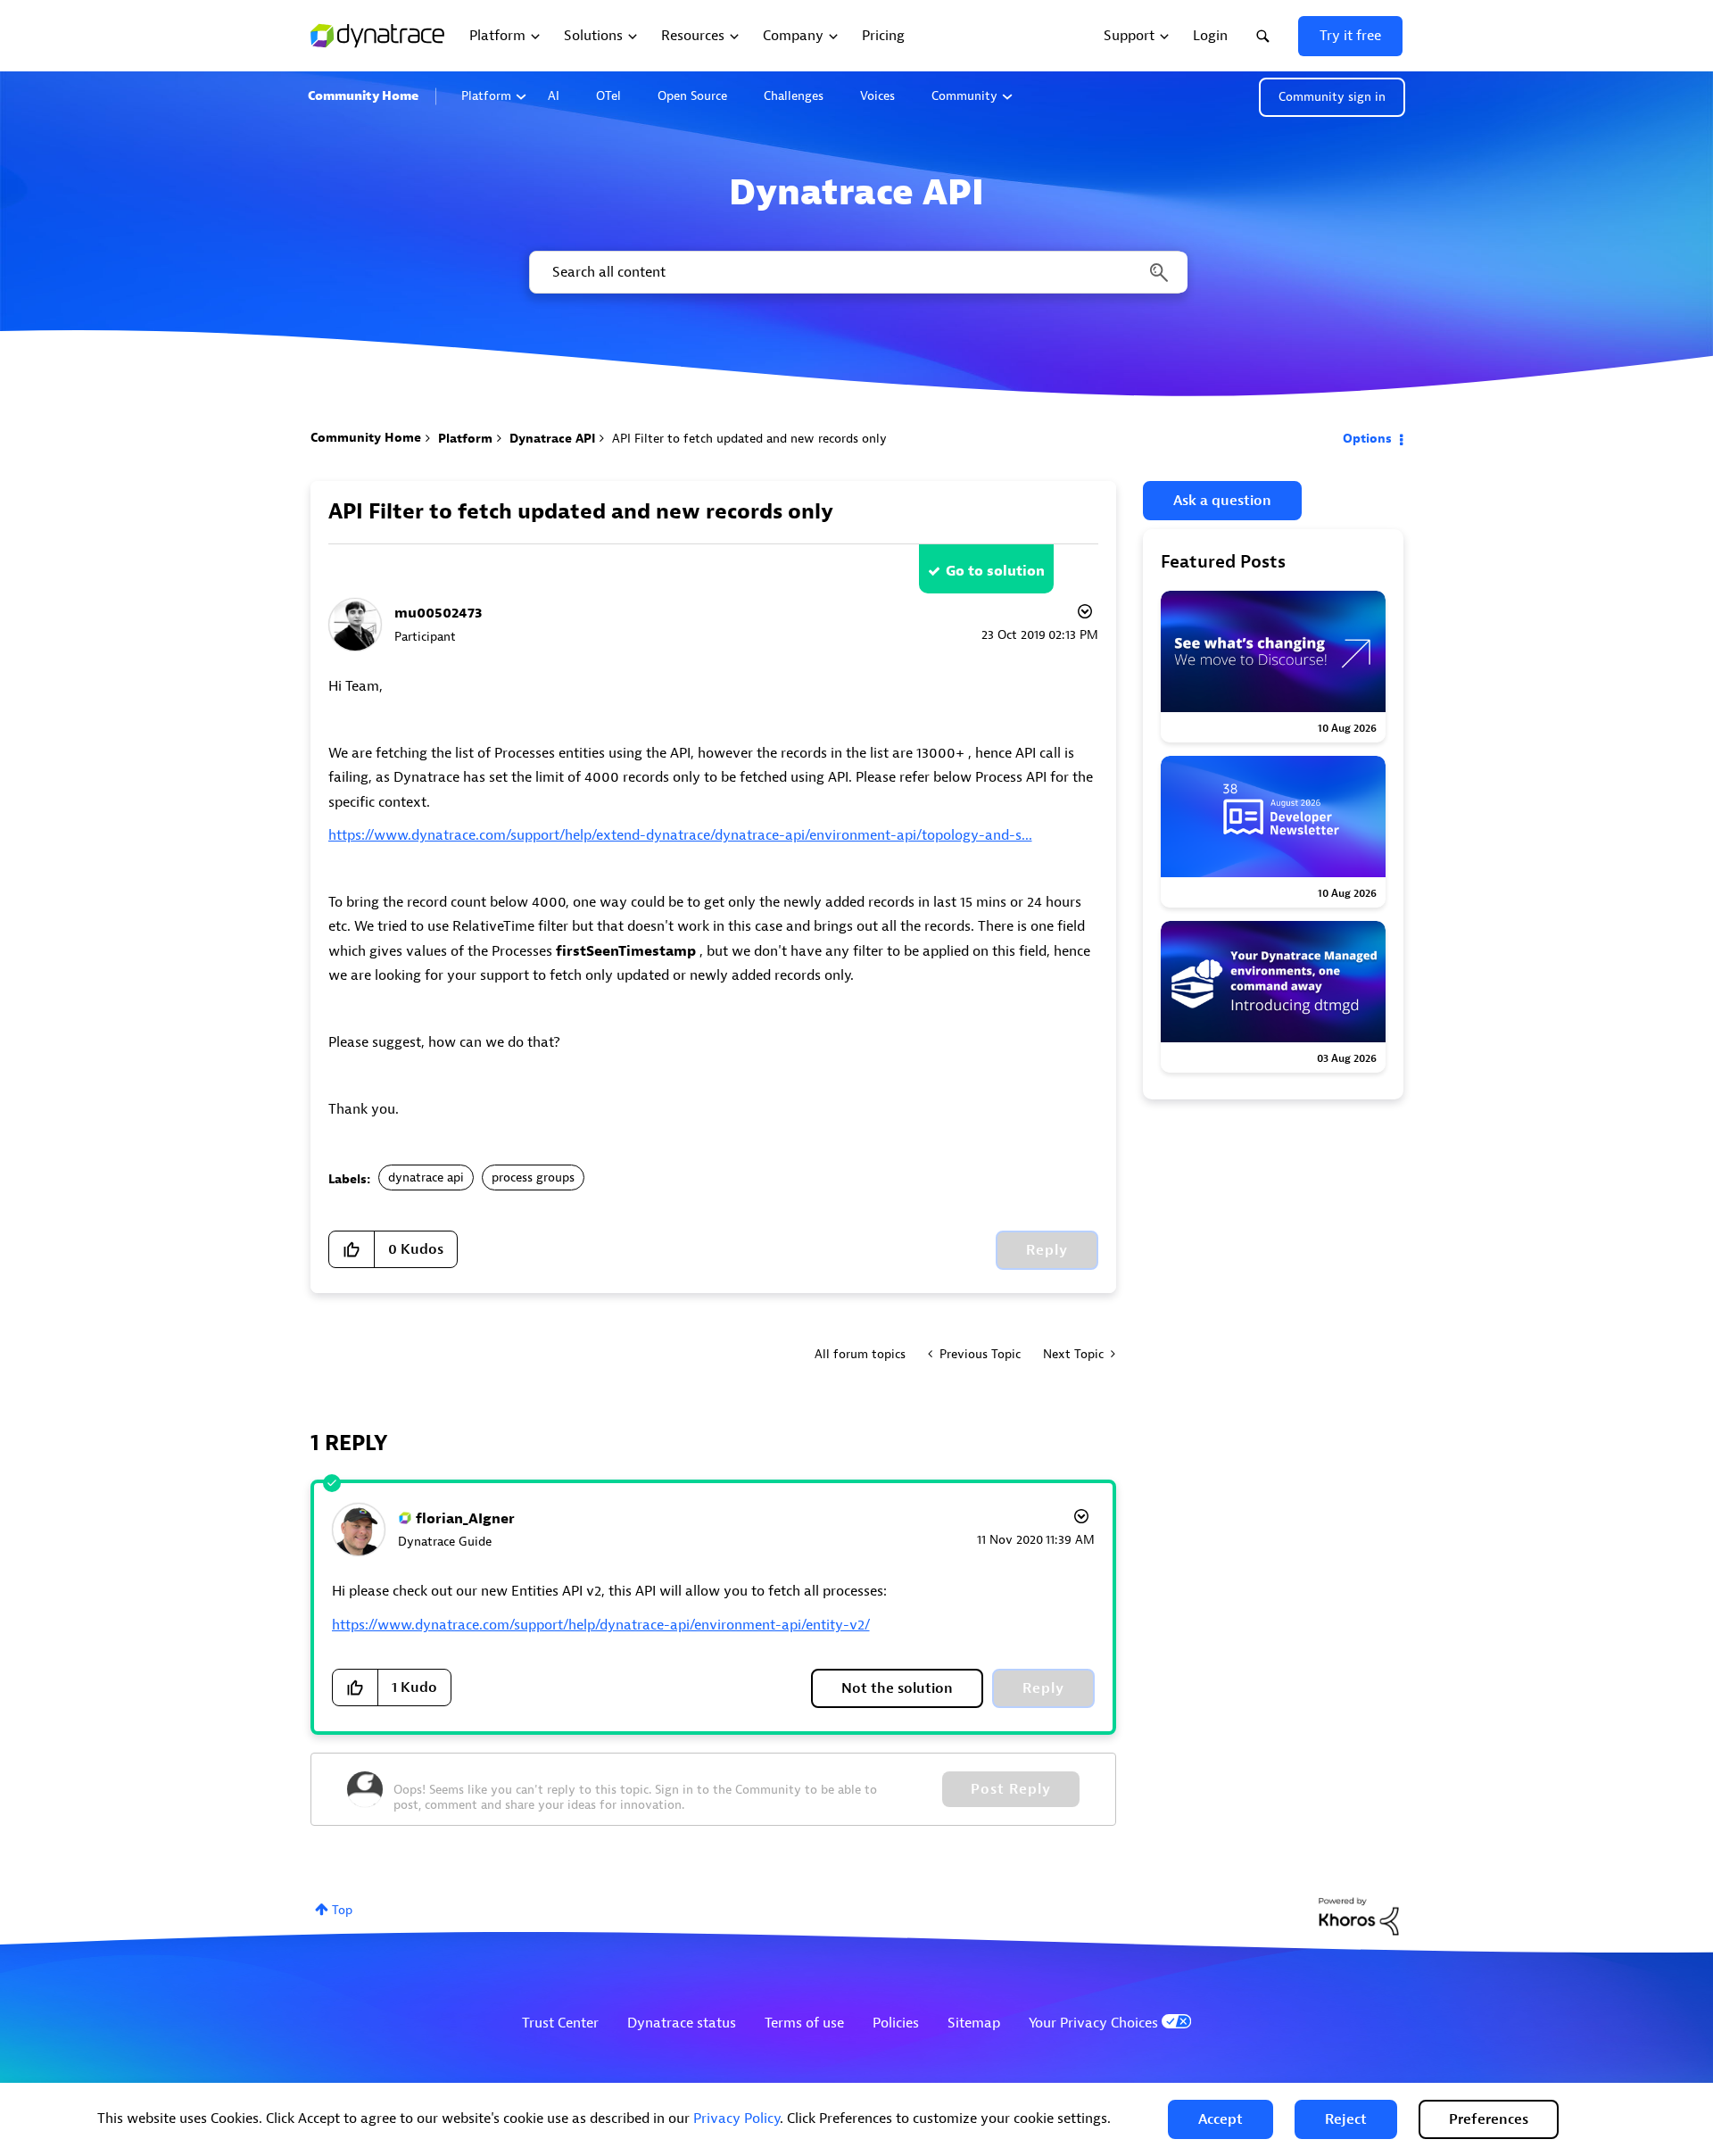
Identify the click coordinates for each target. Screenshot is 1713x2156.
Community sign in (1332, 97)
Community (964, 96)
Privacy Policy (737, 2119)
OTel (608, 96)
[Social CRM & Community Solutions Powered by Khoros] (1359, 1916)
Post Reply (1011, 1789)
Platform (486, 96)
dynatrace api (426, 1178)
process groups (533, 1178)
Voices (877, 96)
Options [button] (1367, 439)
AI (554, 96)
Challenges (794, 96)
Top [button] (342, 1910)
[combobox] (857, 272)
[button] (1221, 2119)
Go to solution (995, 571)
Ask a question (1222, 501)
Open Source (692, 96)
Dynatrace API (552, 439)
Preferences (1489, 2119)
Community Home (363, 96)
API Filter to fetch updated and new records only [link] (749, 439)
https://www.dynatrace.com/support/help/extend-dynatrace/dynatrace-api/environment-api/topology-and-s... (680, 835)
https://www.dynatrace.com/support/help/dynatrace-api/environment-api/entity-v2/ (601, 1625)
